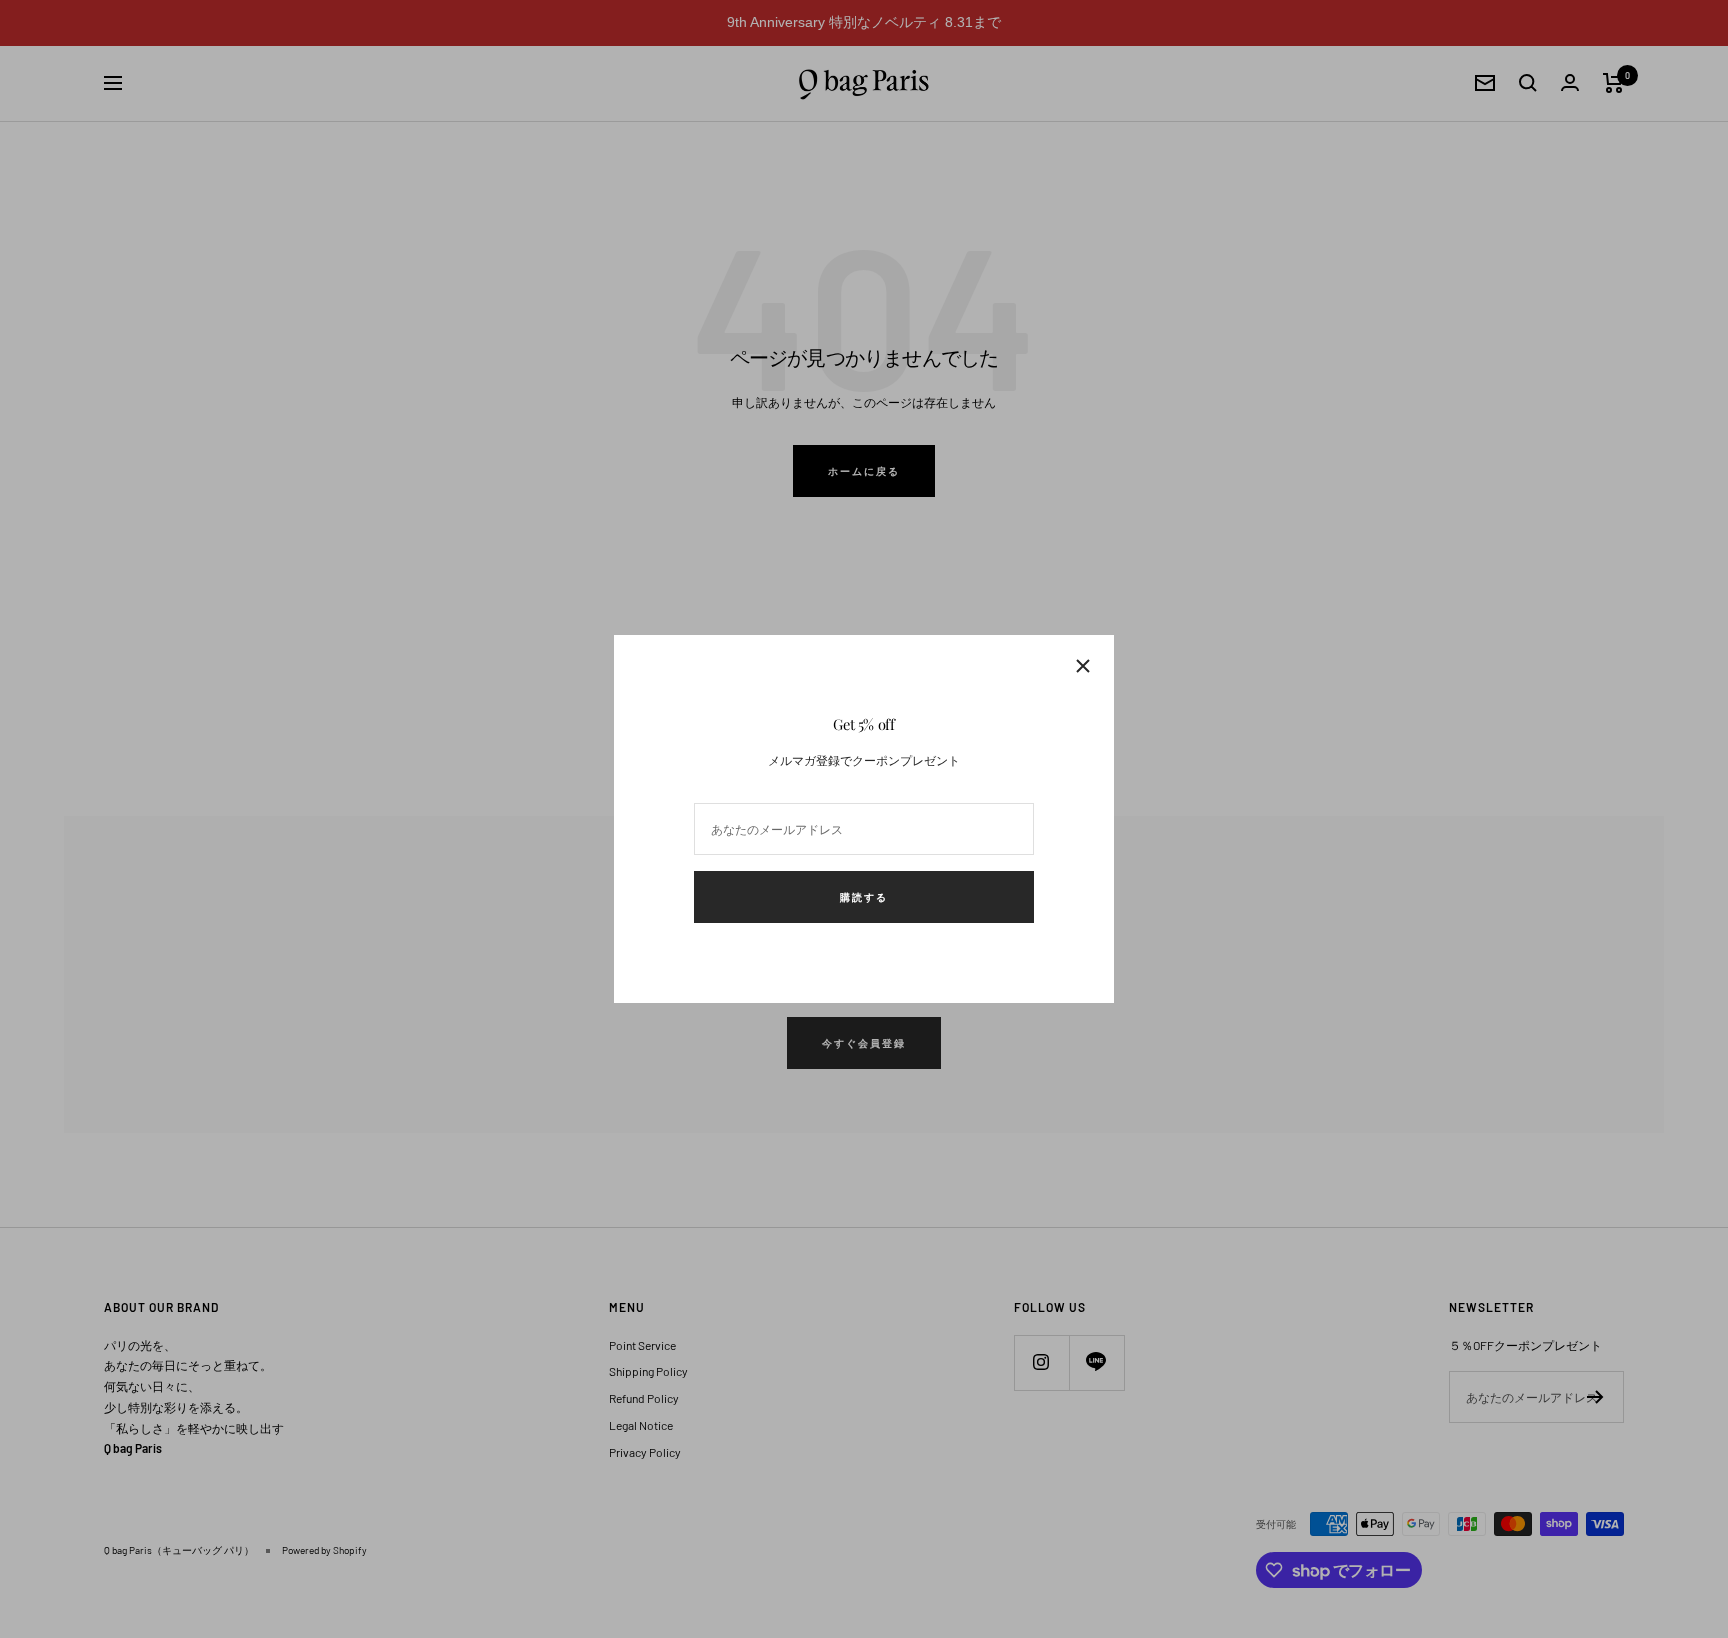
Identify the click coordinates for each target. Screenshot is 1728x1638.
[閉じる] (1083, 666)
